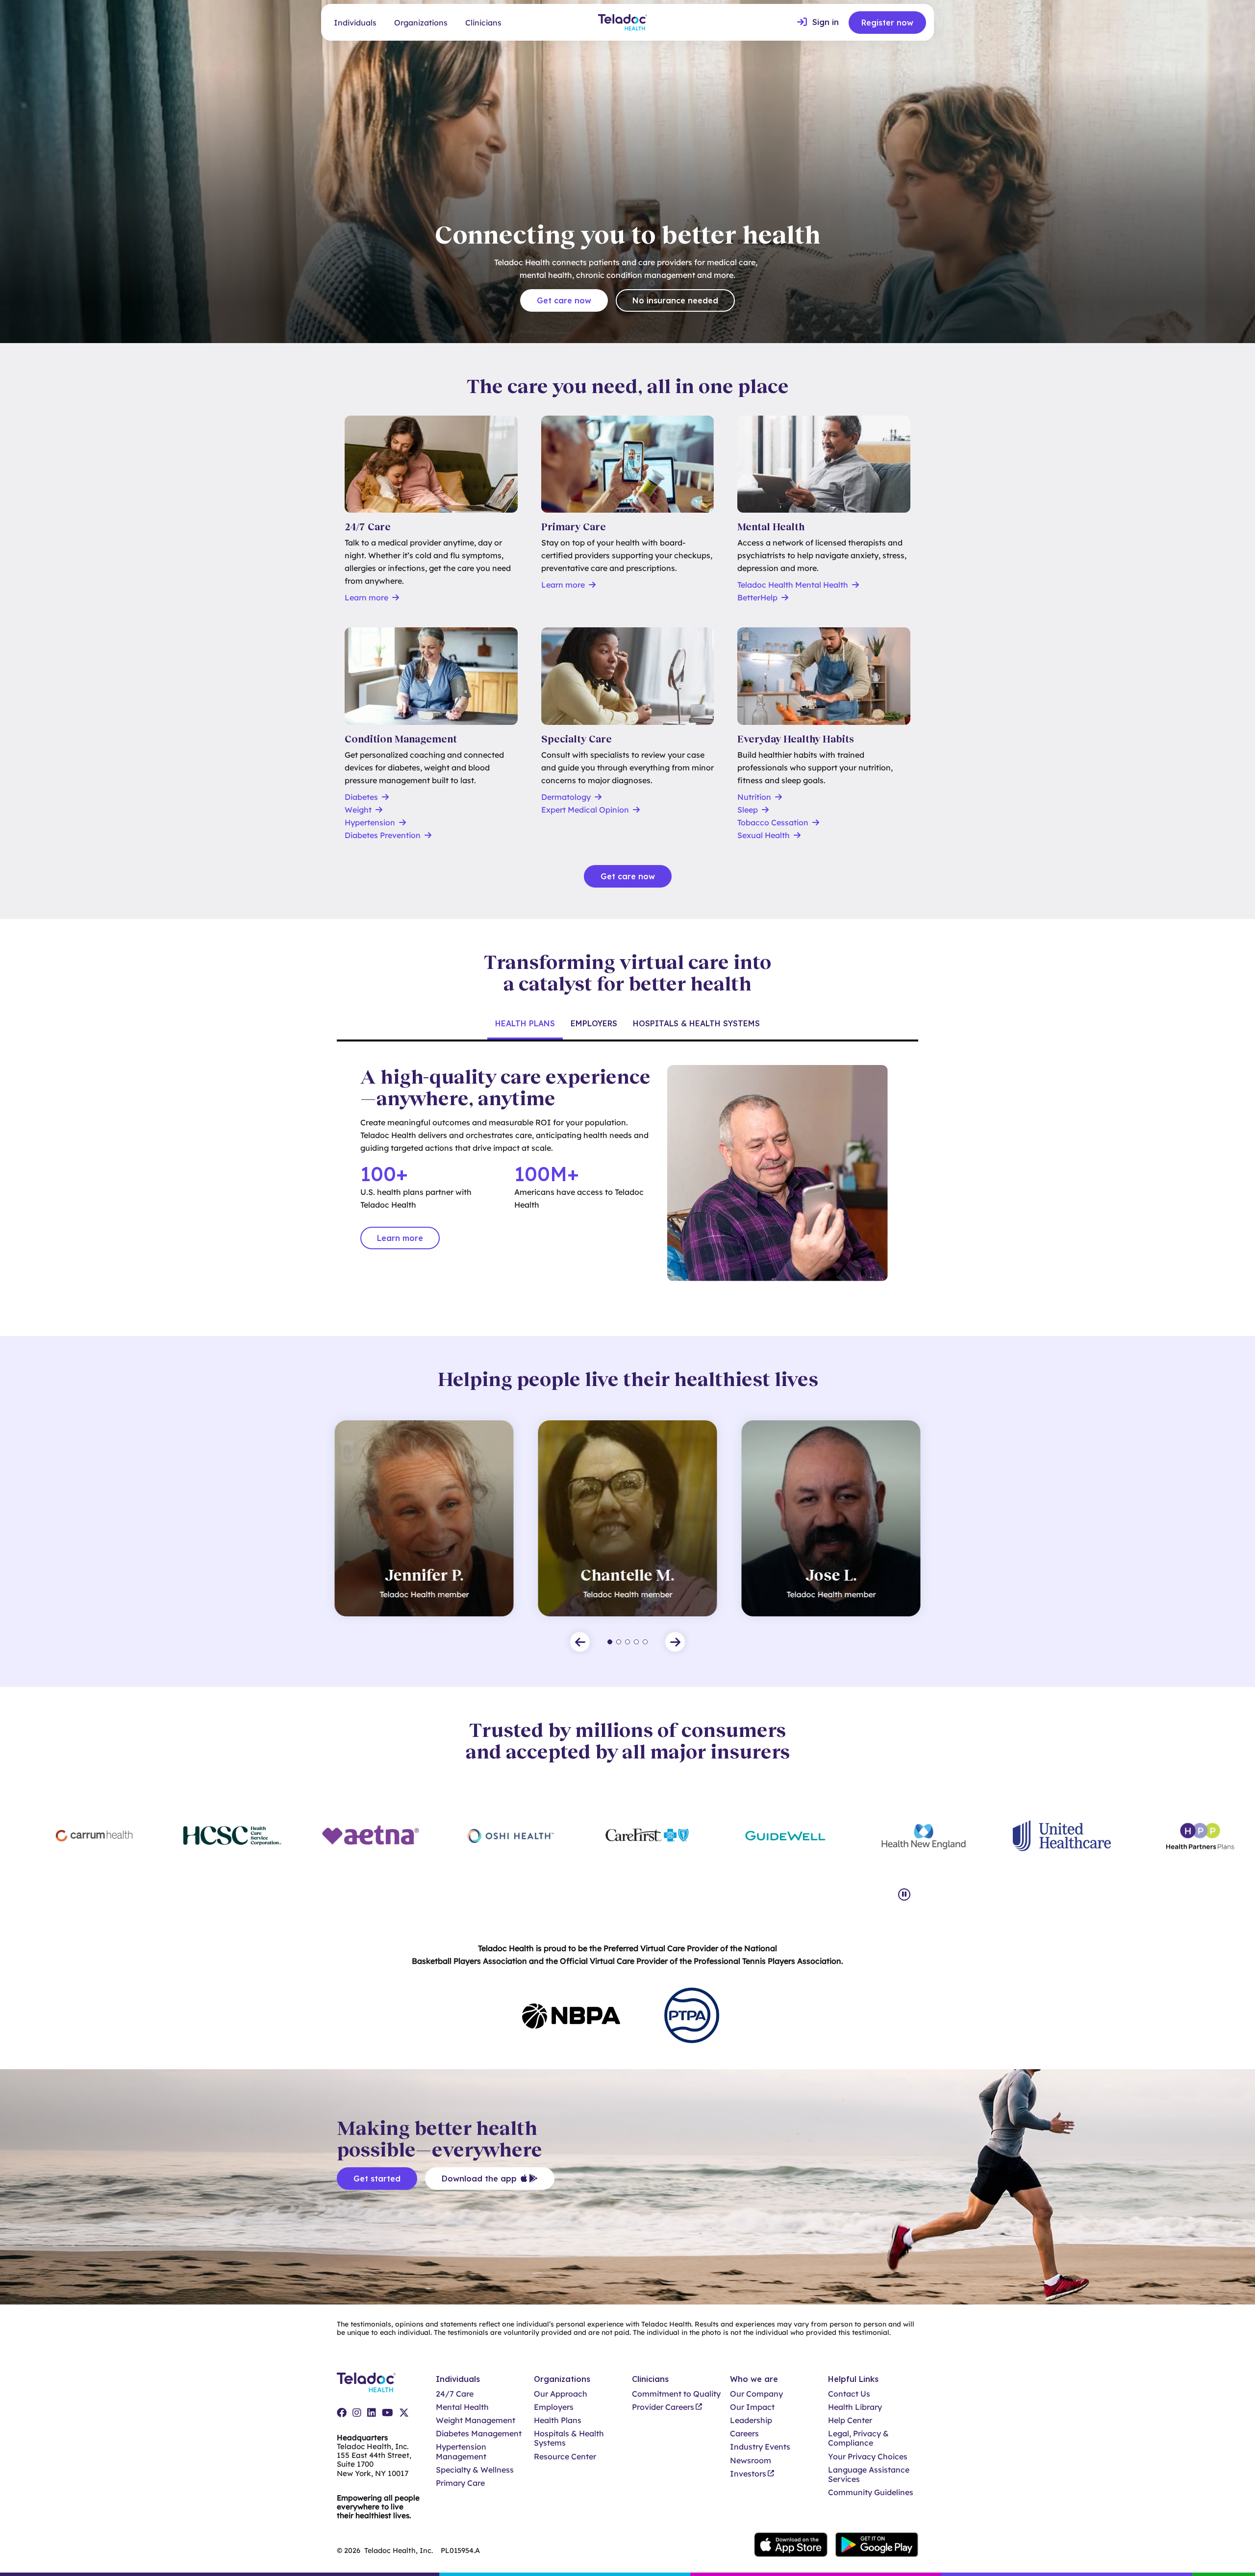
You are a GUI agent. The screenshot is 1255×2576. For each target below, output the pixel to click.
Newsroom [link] (751, 2461)
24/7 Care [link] (455, 2394)
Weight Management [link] (476, 2420)
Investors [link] (748, 2474)
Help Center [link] (850, 2420)
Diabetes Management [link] (479, 2434)
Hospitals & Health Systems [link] (569, 2438)
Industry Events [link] (760, 2447)
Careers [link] (744, 2434)
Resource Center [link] (565, 2457)
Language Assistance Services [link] (869, 2475)
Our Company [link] (756, 2394)
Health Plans (525, 1023)
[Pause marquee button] (904, 1895)
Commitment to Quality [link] (676, 2394)
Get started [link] (377, 2179)
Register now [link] (887, 23)
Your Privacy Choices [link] (868, 2457)
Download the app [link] (479, 2179)
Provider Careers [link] (663, 2407)
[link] (818, 23)
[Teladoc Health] (623, 22)
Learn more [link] (400, 1238)
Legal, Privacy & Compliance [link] (858, 2438)
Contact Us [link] (849, 2394)
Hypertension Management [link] (461, 2452)
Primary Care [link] (460, 2483)
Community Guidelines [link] (871, 2492)
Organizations (421, 23)
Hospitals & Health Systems (696, 1023)
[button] (580, 1642)
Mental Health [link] (462, 2407)
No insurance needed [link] (675, 300)
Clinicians (483, 23)
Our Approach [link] (561, 2394)
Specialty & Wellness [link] (475, 2470)
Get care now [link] (564, 300)
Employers (594, 1023)
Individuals (355, 23)
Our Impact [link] (752, 2407)
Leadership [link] (751, 2420)
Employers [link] (554, 2407)
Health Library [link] (855, 2407)
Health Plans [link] (558, 2420)
